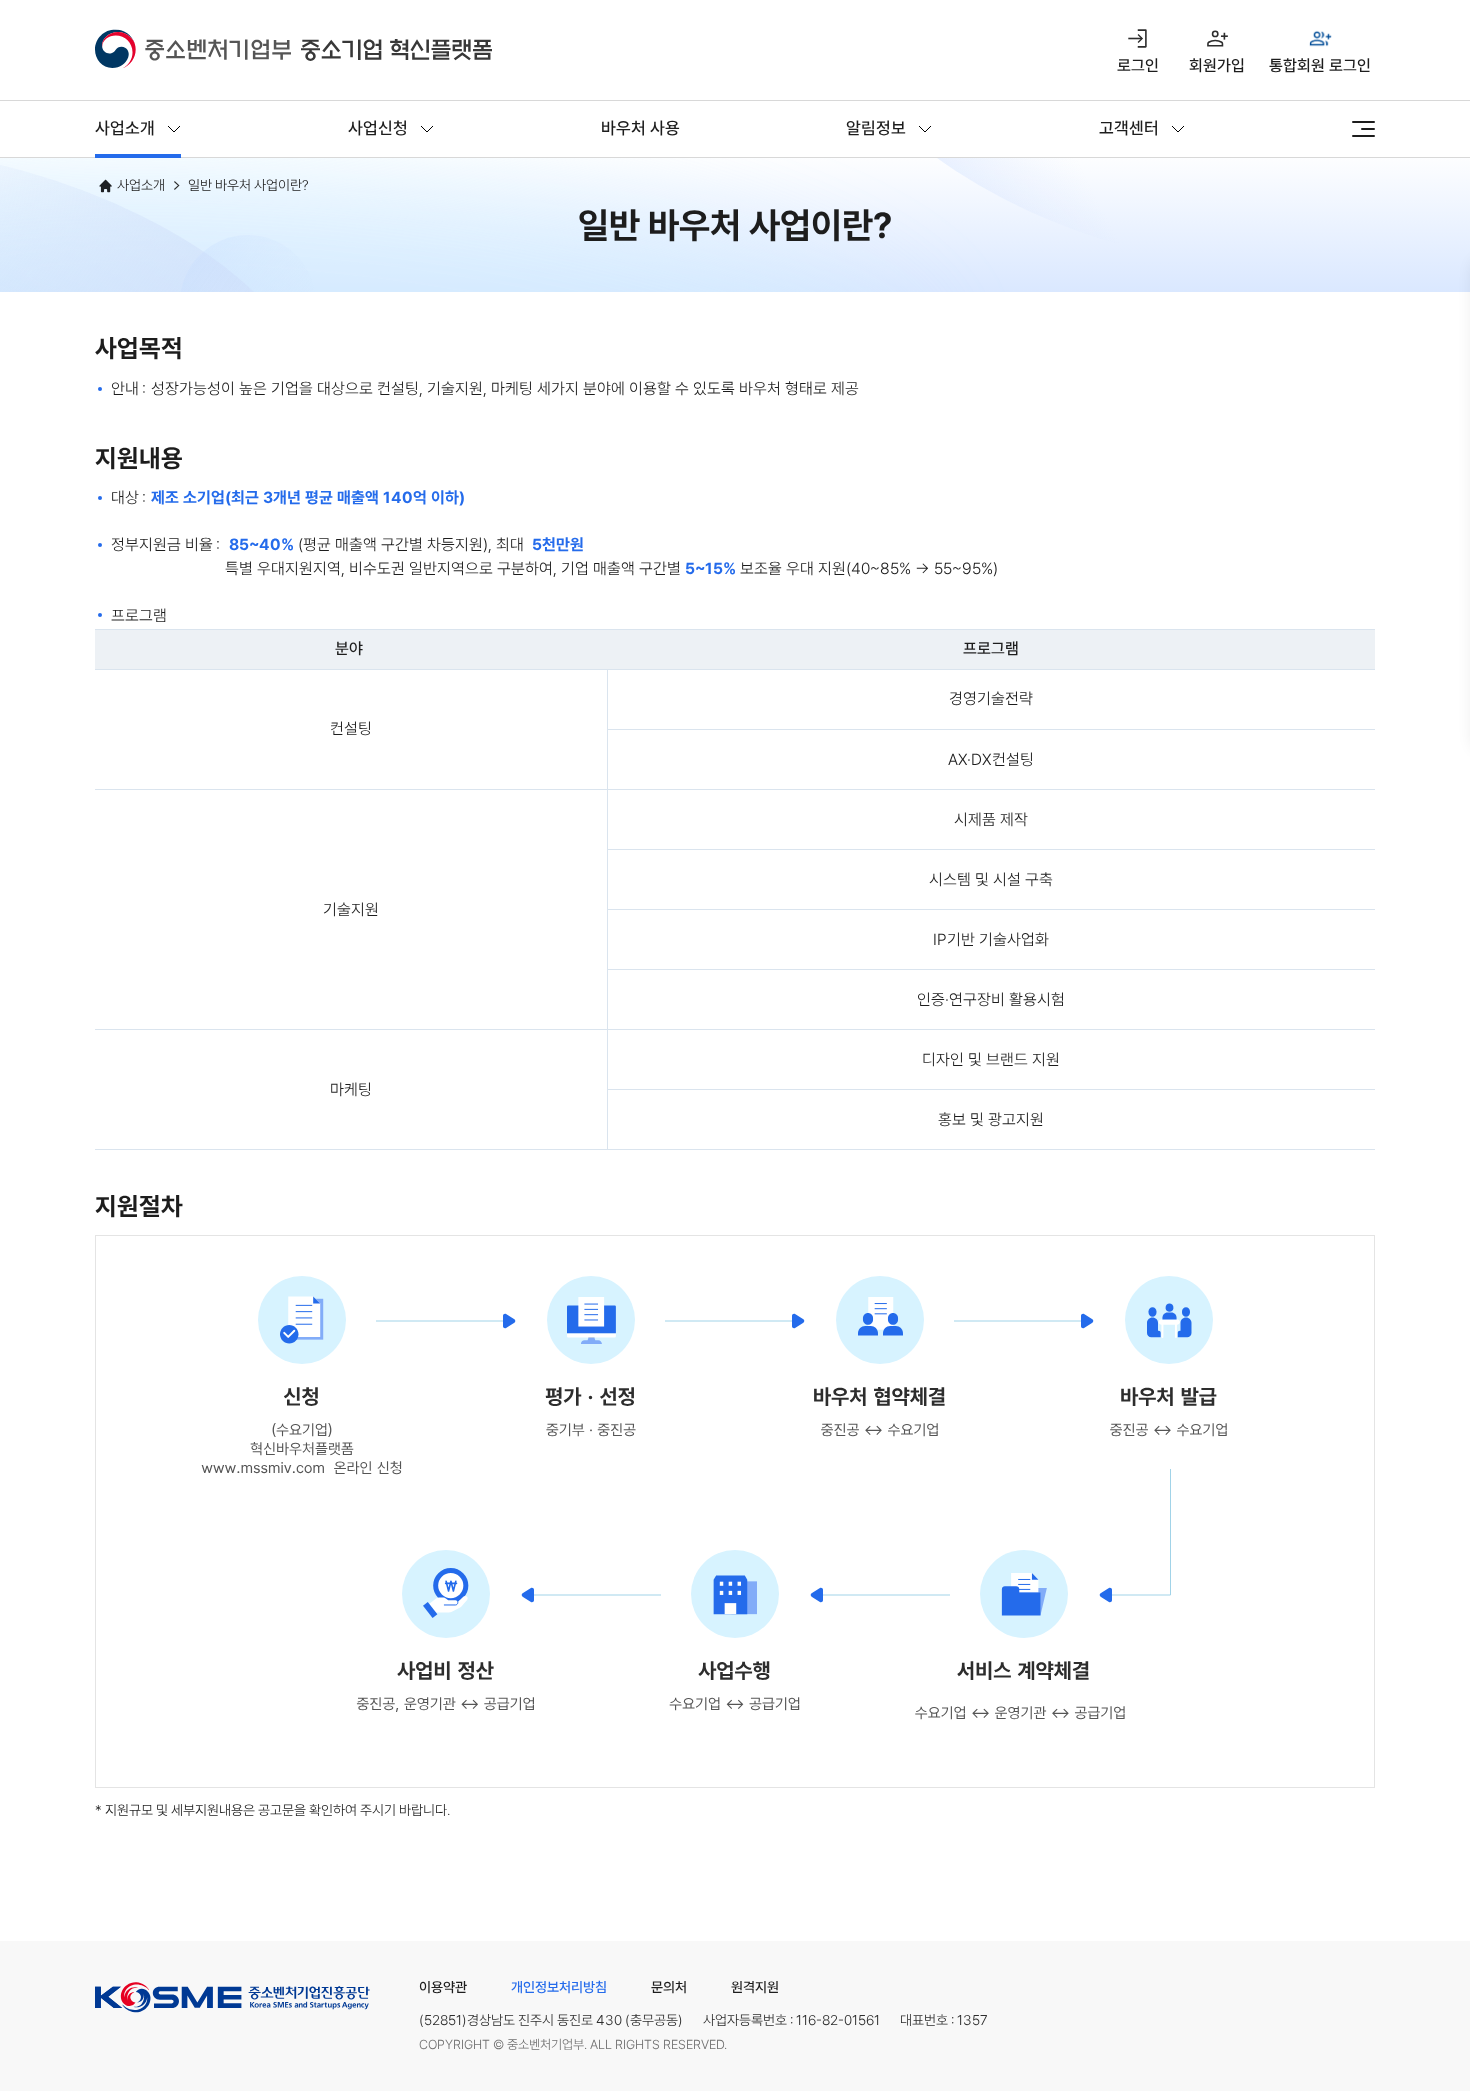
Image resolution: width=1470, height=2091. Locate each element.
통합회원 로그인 (1320, 65)
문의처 (669, 1987)
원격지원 (755, 1987)
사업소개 (125, 128)
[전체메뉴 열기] (1363, 129)
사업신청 (378, 128)
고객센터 (1129, 128)
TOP (1356, 2017)
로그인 (1138, 65)
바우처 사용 (640, 128)
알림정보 (876, 128)
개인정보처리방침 (559, 1987)
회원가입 (1217, 65)
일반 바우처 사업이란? (248, 185)
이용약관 (443, 1987)
